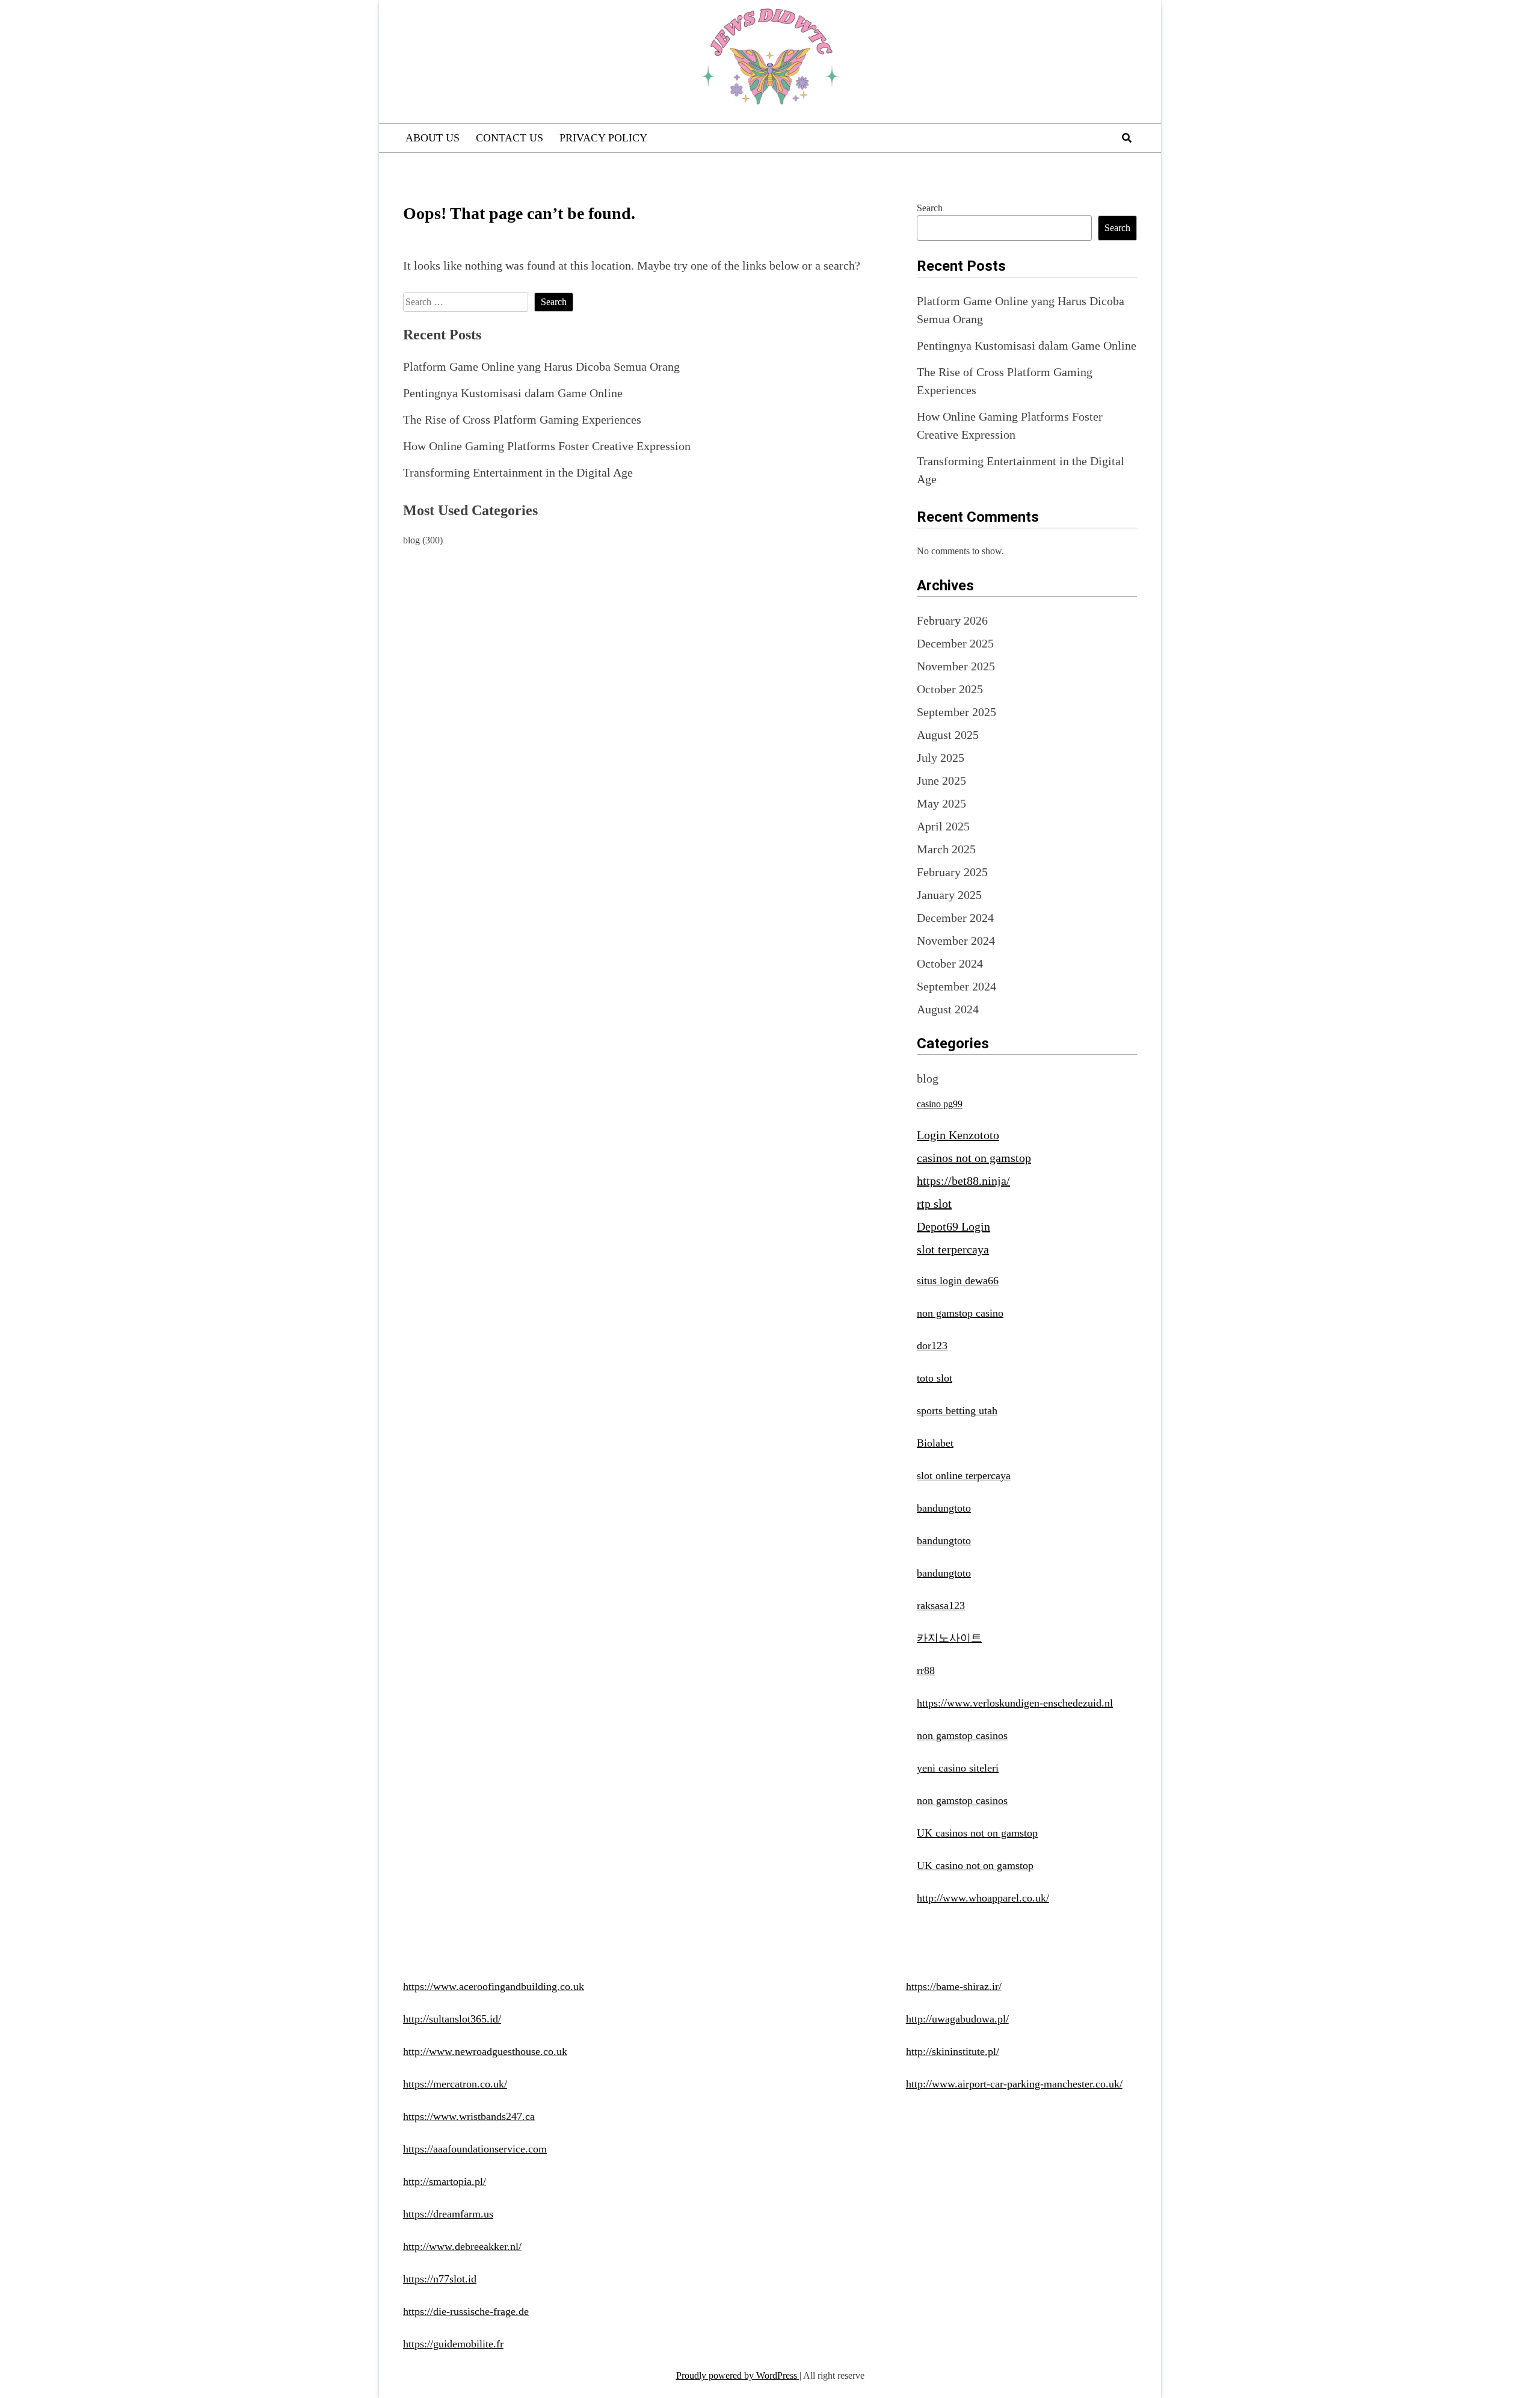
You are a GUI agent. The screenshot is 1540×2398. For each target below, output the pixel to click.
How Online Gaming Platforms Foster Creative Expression (547, 446)
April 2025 (943, 826)
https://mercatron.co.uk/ (455, 2084)
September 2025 (956, 712)
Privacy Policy (603, 138)
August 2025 (948, 735)
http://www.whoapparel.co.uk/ (983, 1898)
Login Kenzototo (958, 1135)
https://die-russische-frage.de (466, 2311)
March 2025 (946, 849)
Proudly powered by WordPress (738, 2375)
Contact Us (510, 138)
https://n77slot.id (440, 2279)
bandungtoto (944, 1508)
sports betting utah (957, 1411)
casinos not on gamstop (974, 1158)
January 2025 (949, 895)
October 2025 (950, 689)
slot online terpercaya (964, 1476)
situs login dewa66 (958, 1281)
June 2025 (941, 780)
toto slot (935, 1378)
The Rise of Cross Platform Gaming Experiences (522, 419)
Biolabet (935, 1443)
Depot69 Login (953, 1226)
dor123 (932, 1346)
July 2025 (941, 758)
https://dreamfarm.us (448, 2214)
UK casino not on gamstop (975, 1865)
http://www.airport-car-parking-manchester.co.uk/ (1014, 2084)
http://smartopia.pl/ (445, 2181)
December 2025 (955, 643)
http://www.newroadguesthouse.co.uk (485, 2051)
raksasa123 (941, 1605)
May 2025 (941, 803)
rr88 (926, 1670)
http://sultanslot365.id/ (452, 2019)
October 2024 (950, 963)
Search (930, 208)
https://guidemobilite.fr (453, 2344)
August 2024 (948, 1009)
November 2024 (956, 941)
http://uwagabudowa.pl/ (957, 2019)
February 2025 (952, 872)
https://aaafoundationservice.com (475, 2149)
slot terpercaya (953, 1249)
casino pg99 (940, 1104)
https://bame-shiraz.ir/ (954, 1986)
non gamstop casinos (962, 1735)
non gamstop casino (960, 1313)
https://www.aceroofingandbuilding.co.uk (494, 1986)
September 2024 (956, 986)
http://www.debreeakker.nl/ (462, 2246)
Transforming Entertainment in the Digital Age (518, 472)
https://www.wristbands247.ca (469, 2116)
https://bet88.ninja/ (963, 1181)
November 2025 (956, 666)
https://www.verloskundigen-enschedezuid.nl (1015, 1703)
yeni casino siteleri (958, 1768)
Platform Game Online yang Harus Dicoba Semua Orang (541, 366)
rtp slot (934, 1204)
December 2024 (955, 918)
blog (411, 540)
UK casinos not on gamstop (977, 1833)
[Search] (1127, 138)
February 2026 (952, 620)
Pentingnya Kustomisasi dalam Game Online (513, 393)
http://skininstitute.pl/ (953, 2051)
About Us (433, 138)
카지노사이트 (949, 1638)
